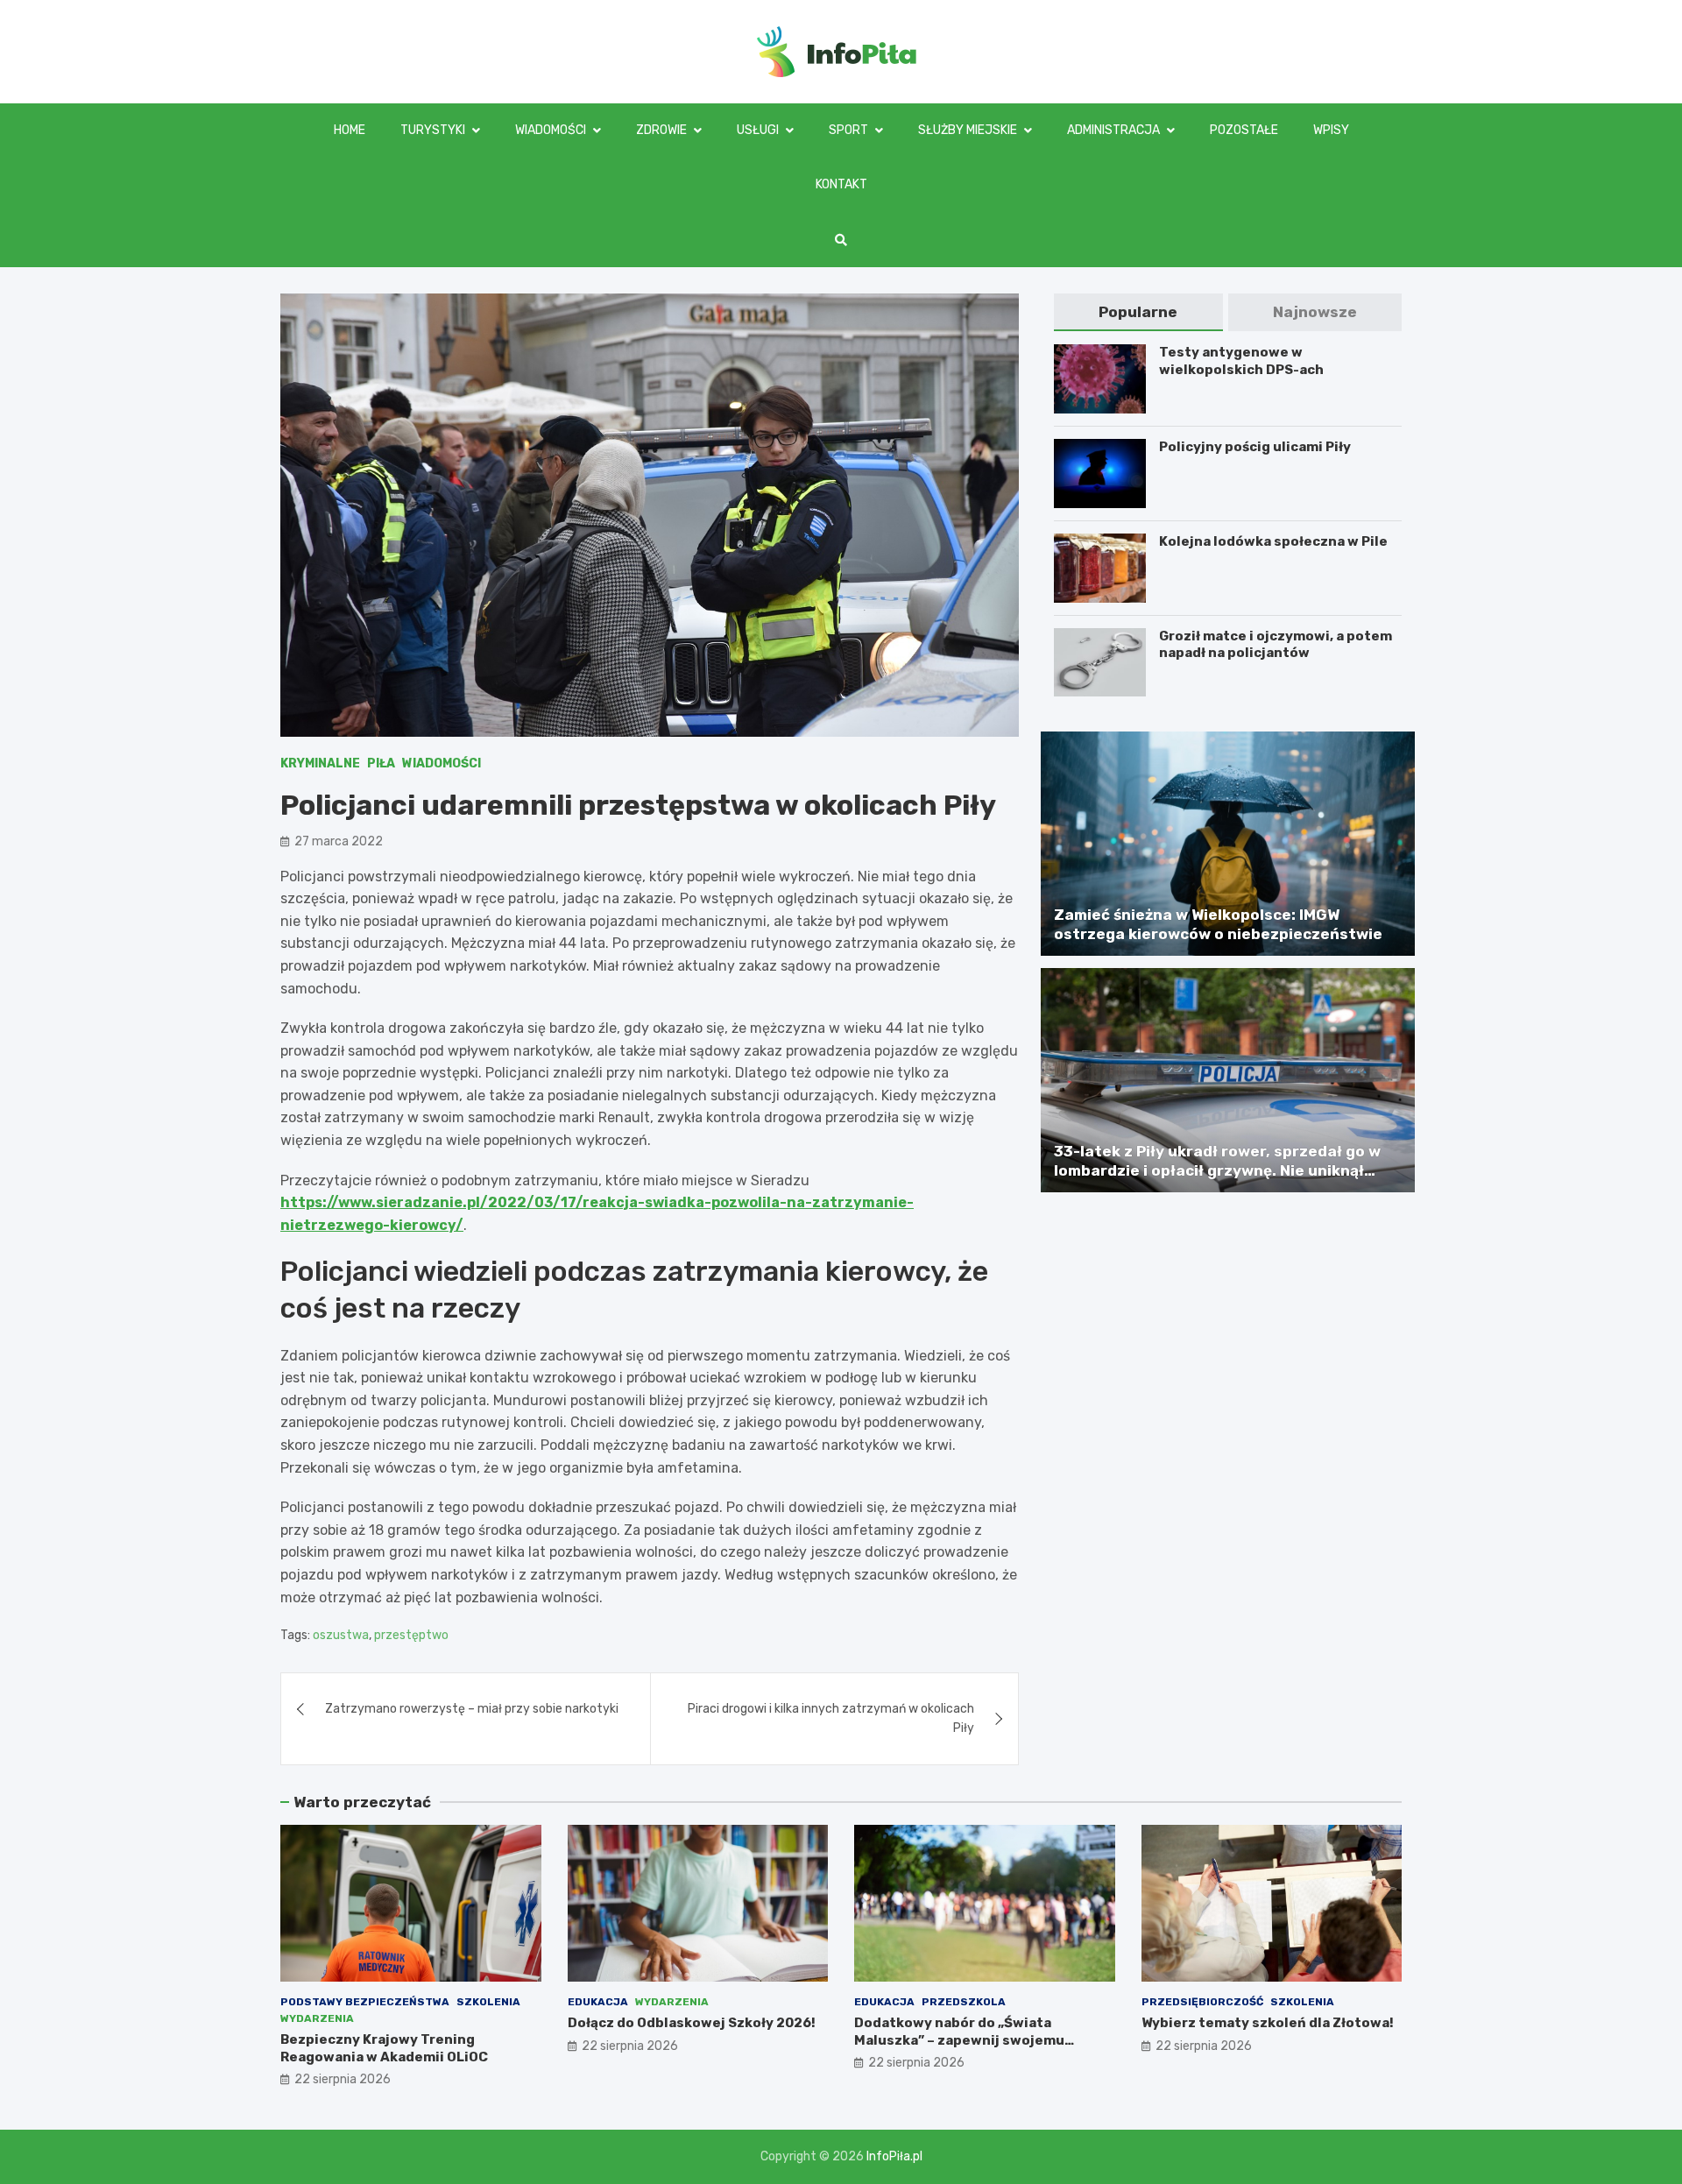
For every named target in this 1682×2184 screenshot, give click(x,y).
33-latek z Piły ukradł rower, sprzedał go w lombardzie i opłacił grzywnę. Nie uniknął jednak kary (1217, 1170)
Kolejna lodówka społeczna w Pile (1273, 541)
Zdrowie (661, 130)
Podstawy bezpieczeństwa (365, 2002)
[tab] (1138, 312)
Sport (848, 130)
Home (350, 130)
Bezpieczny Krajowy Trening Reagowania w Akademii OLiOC (384, 2048)
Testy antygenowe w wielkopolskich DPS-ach (1241, 361)
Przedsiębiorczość (1202, 2002)
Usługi (758, 130)
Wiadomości (551, 130)
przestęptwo (411, 1635)
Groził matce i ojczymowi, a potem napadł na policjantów (1276, 645)
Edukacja (598, 2002)
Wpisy (1331, 130)
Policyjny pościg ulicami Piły (1255, 447)
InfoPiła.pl (894, 2156)
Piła (381, 763)
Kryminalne (320, 763)
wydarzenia (317, 2018)
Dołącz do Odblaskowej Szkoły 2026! (692, 2023)
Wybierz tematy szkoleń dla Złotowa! (1268, 2023)
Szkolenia (488, 2002)
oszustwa (341, 1635)
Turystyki (433, 130)
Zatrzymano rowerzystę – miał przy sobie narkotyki (472, 1709)
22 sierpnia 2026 (343, 2079)
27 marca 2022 (339, 841)
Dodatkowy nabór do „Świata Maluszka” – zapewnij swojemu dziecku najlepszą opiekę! (959, 2040)
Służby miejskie (968, 130)
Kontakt (841, 184)
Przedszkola (964, 2002)
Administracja (1113, 130)
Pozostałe (1244, 130)
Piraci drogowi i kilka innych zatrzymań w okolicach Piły (831, 1718)
